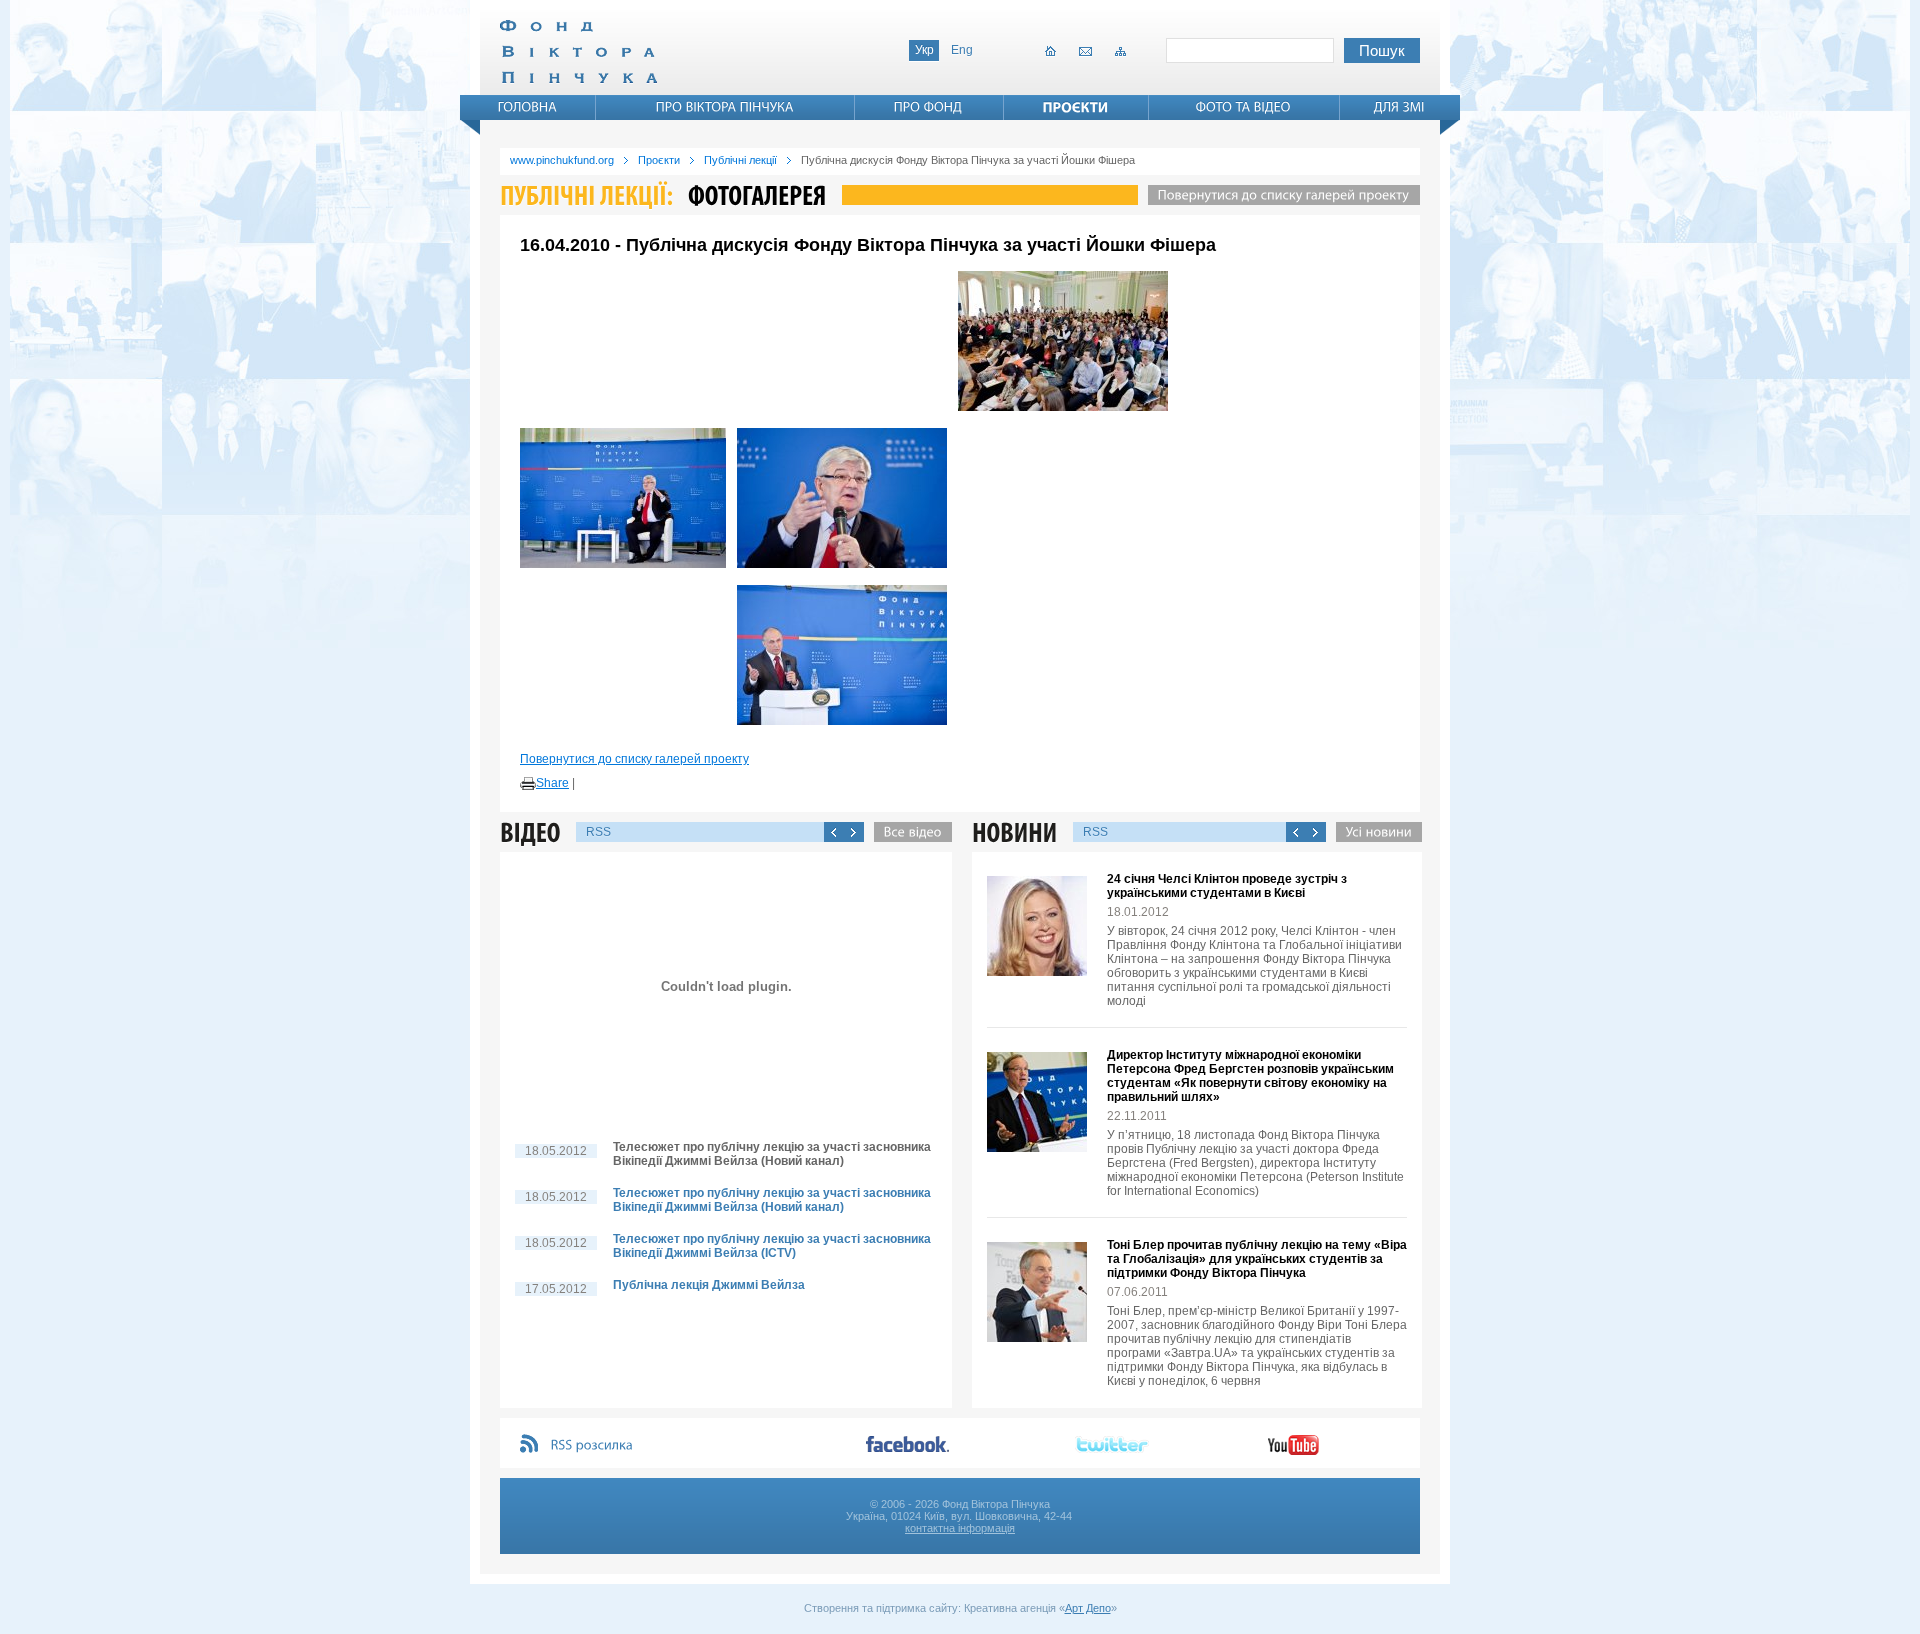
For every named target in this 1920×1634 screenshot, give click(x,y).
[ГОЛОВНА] (528, 107)
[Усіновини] (1374, 832)
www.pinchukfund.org (562, 160)
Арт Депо (1088, 1608)
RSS (598, 832)
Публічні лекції (740, 160)
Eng (962, 50)
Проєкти (659, 160)
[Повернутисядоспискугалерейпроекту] (1279, 195)
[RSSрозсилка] (592, 1445)
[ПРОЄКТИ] (1076, 107)
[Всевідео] (908, 832)
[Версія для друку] (528, 784)
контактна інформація (960, 1528)
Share (552, 783)
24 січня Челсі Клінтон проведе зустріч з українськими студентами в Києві (1227, 886)
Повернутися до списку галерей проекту (634, 759)
